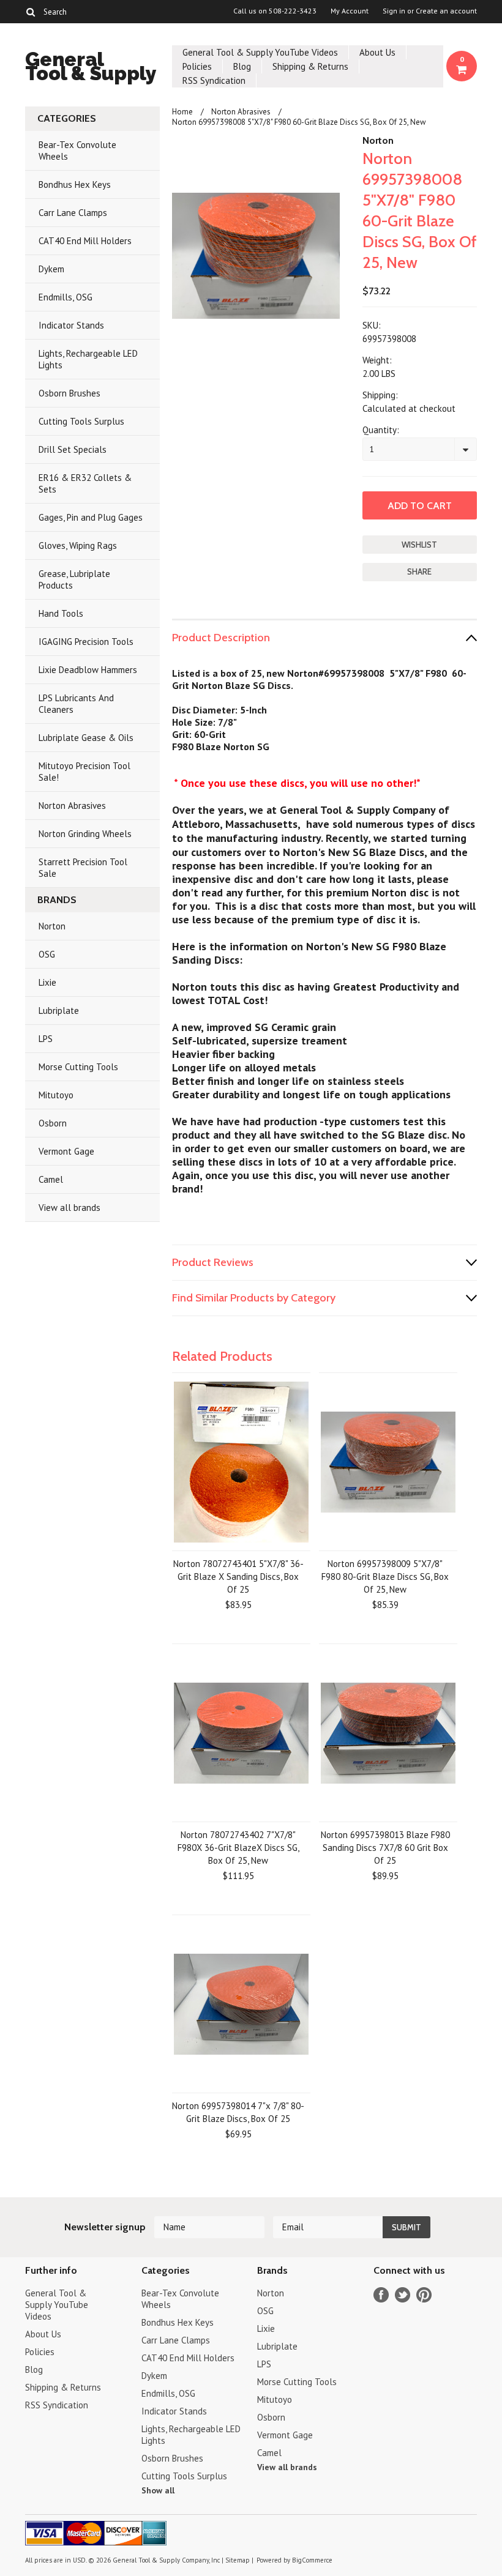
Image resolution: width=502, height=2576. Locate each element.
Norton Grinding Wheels (85, 834)
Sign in (394, 11)
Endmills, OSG (66, 297)
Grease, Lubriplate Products (74, 579)
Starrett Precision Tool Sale (83, 868)
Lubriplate (59, 1011)
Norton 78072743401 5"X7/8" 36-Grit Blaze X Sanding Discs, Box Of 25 (238, 1576)
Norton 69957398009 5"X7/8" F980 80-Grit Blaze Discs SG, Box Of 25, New (385, 1576)
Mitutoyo (56, 1095)
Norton (52, 926)
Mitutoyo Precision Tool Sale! (84, 772)
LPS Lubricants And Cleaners (76, 704)
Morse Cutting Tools (78, 1067)
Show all (158, 2490)
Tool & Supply (91, 68)
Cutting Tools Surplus (81, 421)
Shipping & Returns (310, 66)
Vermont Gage (66, 1151)
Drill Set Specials (73, 449)
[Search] (30, 12)
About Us (377, 52)
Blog (242, 66)
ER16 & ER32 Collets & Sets (85, 483)
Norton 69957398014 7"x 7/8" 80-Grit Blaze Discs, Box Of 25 (238, 2112)
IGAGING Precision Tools (86, 642)
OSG (47, 954)
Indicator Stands (71, 325)
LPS (46, 1039)
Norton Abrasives (72, 806)
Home (182, 112)
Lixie (47, 982)
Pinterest (424, 2295)
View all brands (69, 1208)
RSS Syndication (214, 80)
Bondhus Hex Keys (75, 184)
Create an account (446, 11)
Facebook (381, 2295)
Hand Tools (61, 613)
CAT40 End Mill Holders (85, 241)
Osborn (53, 1123)
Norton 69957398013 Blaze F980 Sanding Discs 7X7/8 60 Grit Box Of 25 (385, 1848)
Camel (51, 1179)
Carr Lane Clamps (73, 213)
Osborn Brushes (69, 393)
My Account (350, 11)
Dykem (51, 269)
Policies (197, 66)
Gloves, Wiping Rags (78, 545)
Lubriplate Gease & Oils (86, 738)
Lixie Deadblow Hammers (88, 670)
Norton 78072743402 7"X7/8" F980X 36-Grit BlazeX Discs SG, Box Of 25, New (238, 1848)
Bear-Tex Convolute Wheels (77, 151)
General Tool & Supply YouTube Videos (260, 52)
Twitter (403, 2295)
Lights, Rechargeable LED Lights (88, 359)
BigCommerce (312, 2560)
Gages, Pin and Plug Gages (91, 517)
